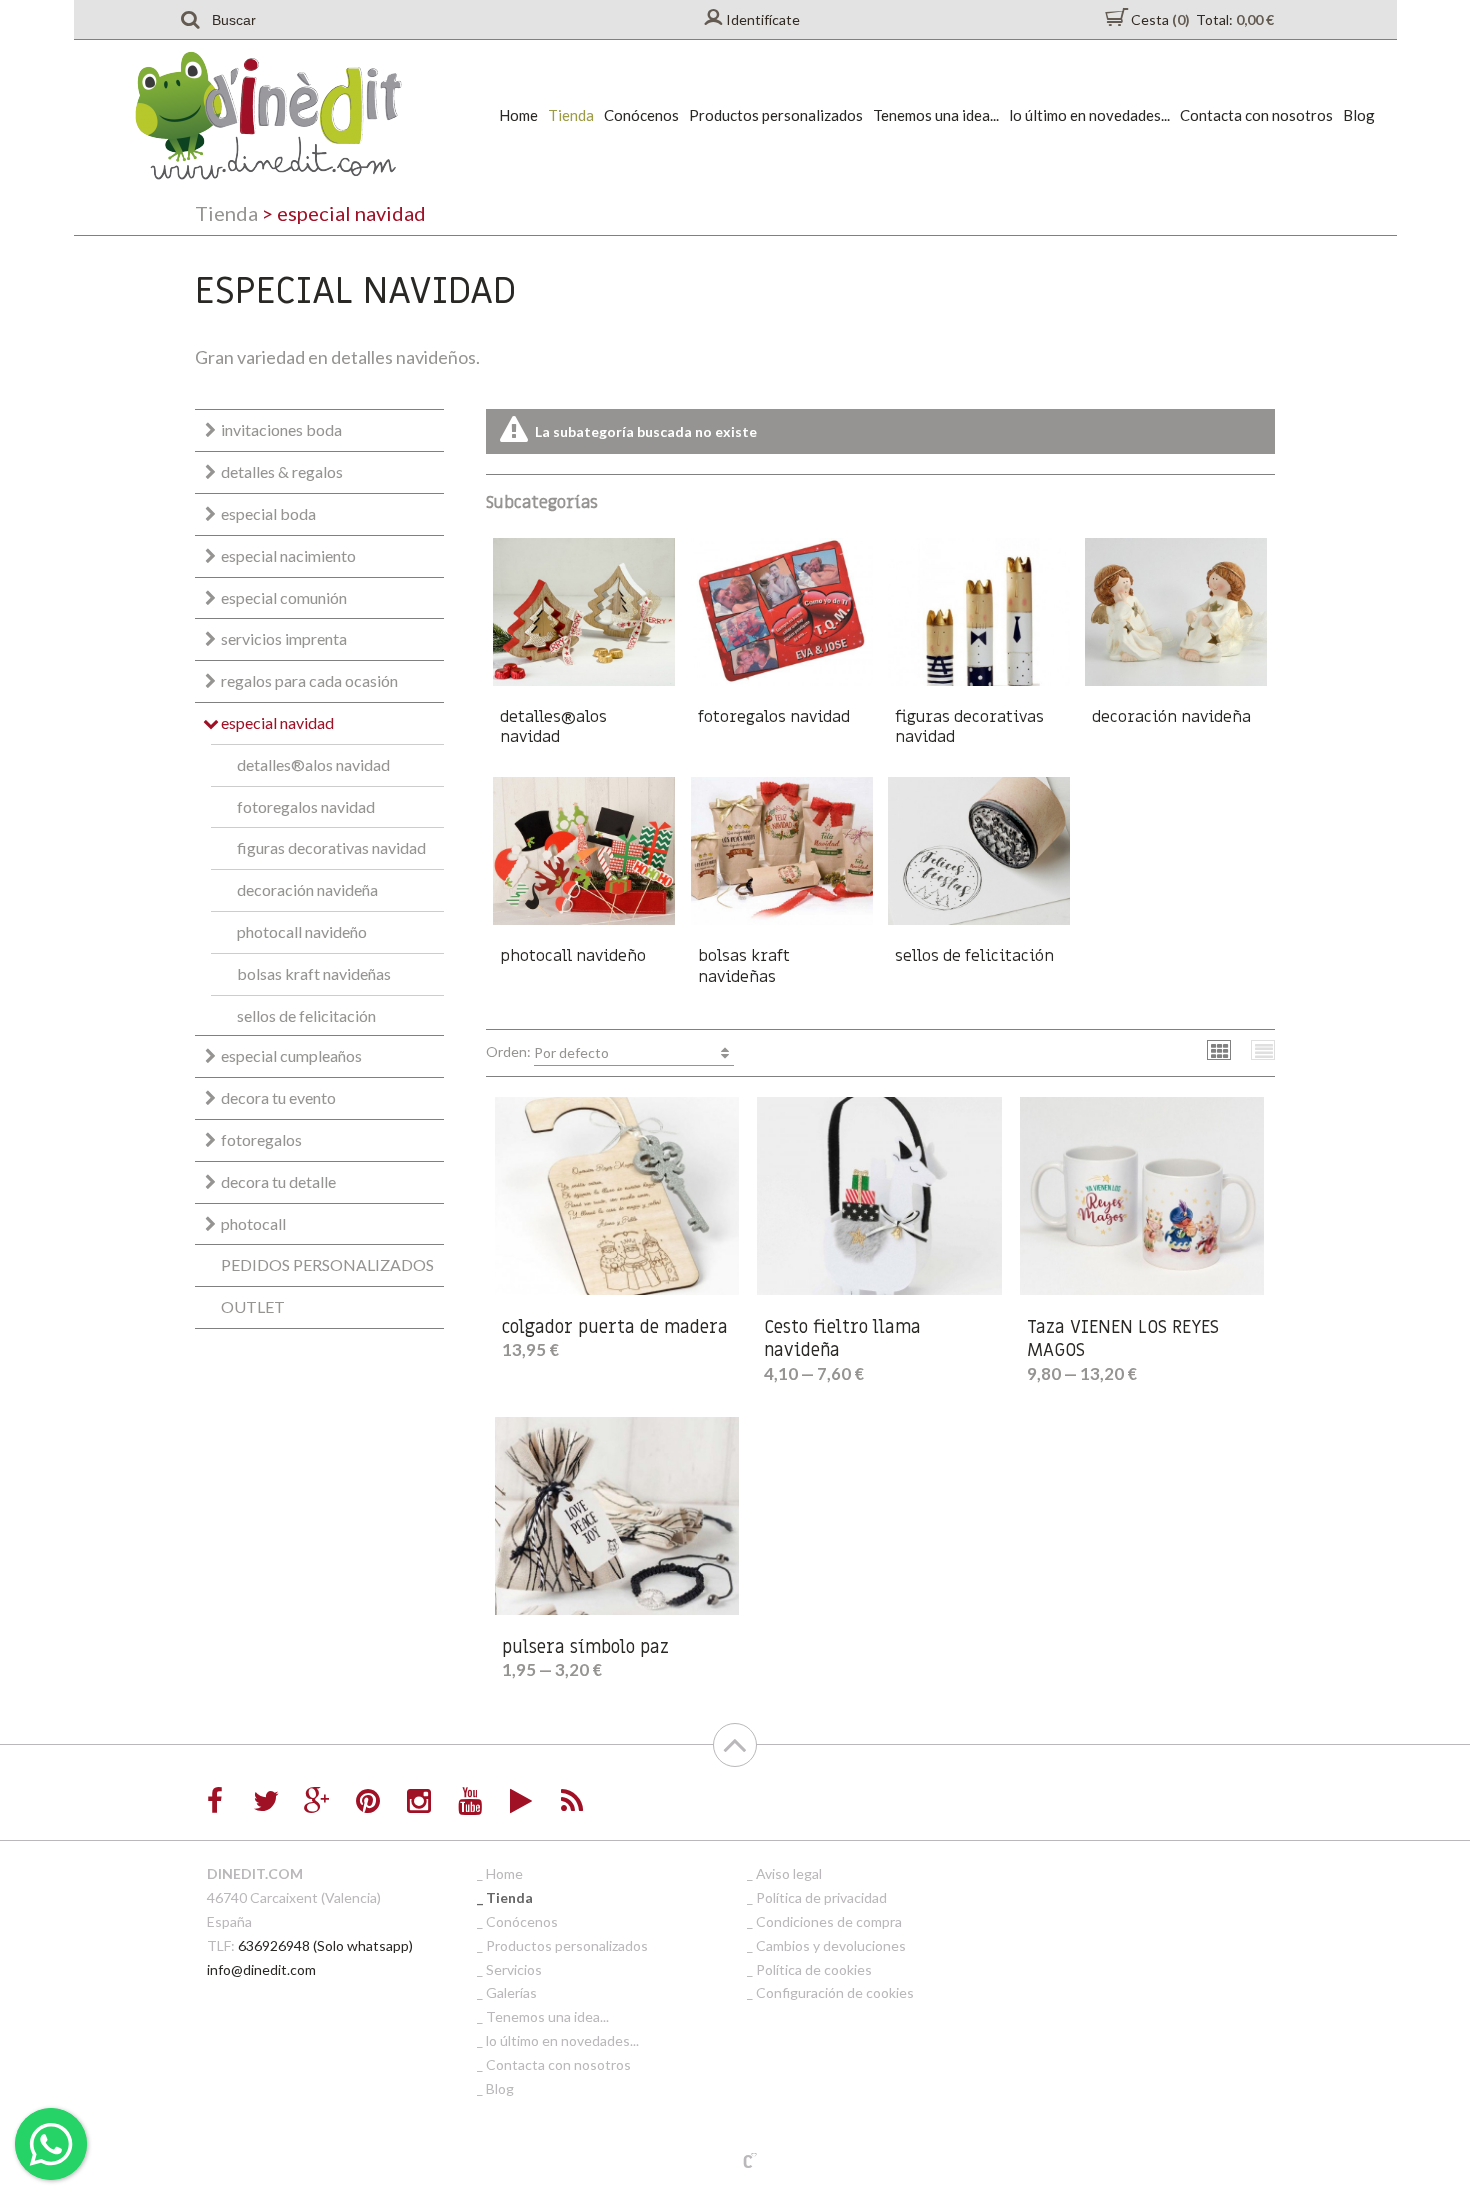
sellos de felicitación (306, 1015)
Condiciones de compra (829, 1921)
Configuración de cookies (835, 1992)
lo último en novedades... (1089, 115)
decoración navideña (307, 889)
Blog (1359, 115)
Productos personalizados (776, 115)
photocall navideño (302, 931)
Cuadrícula (1219, 1049)
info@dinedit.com (261, 1969)
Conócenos (641, 115)
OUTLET (253, 1306)
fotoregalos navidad (306, 806)
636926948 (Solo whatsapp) (325, 1945)
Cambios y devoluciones (831, 1945)
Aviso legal (789, 1873)
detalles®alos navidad (313, 764)
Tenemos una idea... (936, 115)
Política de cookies (814, 1969)
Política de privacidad (821, 1897)
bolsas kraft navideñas (314, 973)
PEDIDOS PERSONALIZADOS (327, 1264)
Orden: (547, 1052)
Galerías (511, 1992)
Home (518, 115)
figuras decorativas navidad (331, 847)
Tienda (571, 115)
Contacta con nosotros (1256, 115)
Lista (1263, 1049)
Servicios (514, 1969)
